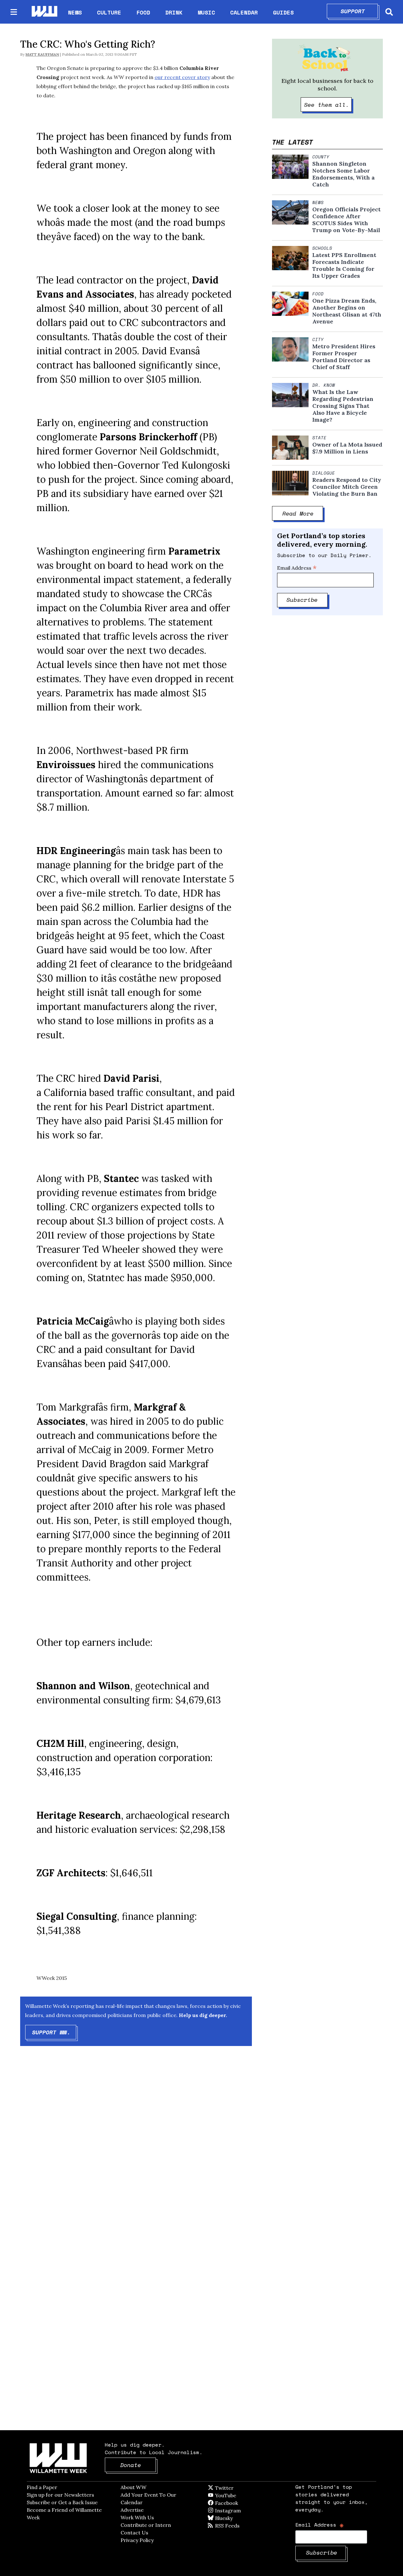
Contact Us (134, 2533)
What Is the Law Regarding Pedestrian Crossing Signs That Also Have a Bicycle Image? (343, 406)
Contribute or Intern (146, 2525)
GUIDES (283, 12)
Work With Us (137, 2517)
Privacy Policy (137, 2540)
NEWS (75, 12)
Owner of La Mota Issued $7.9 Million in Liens (347, 448)
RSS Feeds (238, 2526)
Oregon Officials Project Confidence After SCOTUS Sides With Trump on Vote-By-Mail (346, 220)
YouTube (236, 2495)
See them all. (328, 105)
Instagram (241, 2510)
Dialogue (324, 473)
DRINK (174, 12)
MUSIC (206, 12)
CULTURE (109, 12)
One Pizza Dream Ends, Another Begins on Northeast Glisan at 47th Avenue (347, 311)
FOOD (143, 12)
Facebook (245, 2503)
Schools (322, 248)
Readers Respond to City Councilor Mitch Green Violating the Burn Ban (347, 487)
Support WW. (54, 2032)
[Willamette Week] (44, 12)
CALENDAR (244, 12)
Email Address (297, 568)
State (319, 438)
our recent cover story (182, 77)
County (321, 157)
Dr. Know (324, 385)
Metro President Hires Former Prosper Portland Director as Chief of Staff (344, 357)
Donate (138, 2465)
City (318, 339)
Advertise (132, 2510)
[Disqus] (136, 2151)
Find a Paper (42, 2487)
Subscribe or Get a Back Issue (62, 2502)
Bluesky (233, 2518)
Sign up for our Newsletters (60, 2495)
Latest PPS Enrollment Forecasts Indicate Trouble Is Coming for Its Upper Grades (344, 265)
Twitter (240, 2488)
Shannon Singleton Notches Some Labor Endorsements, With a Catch (343, 174)
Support (359, 11)
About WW (133, 2487)
